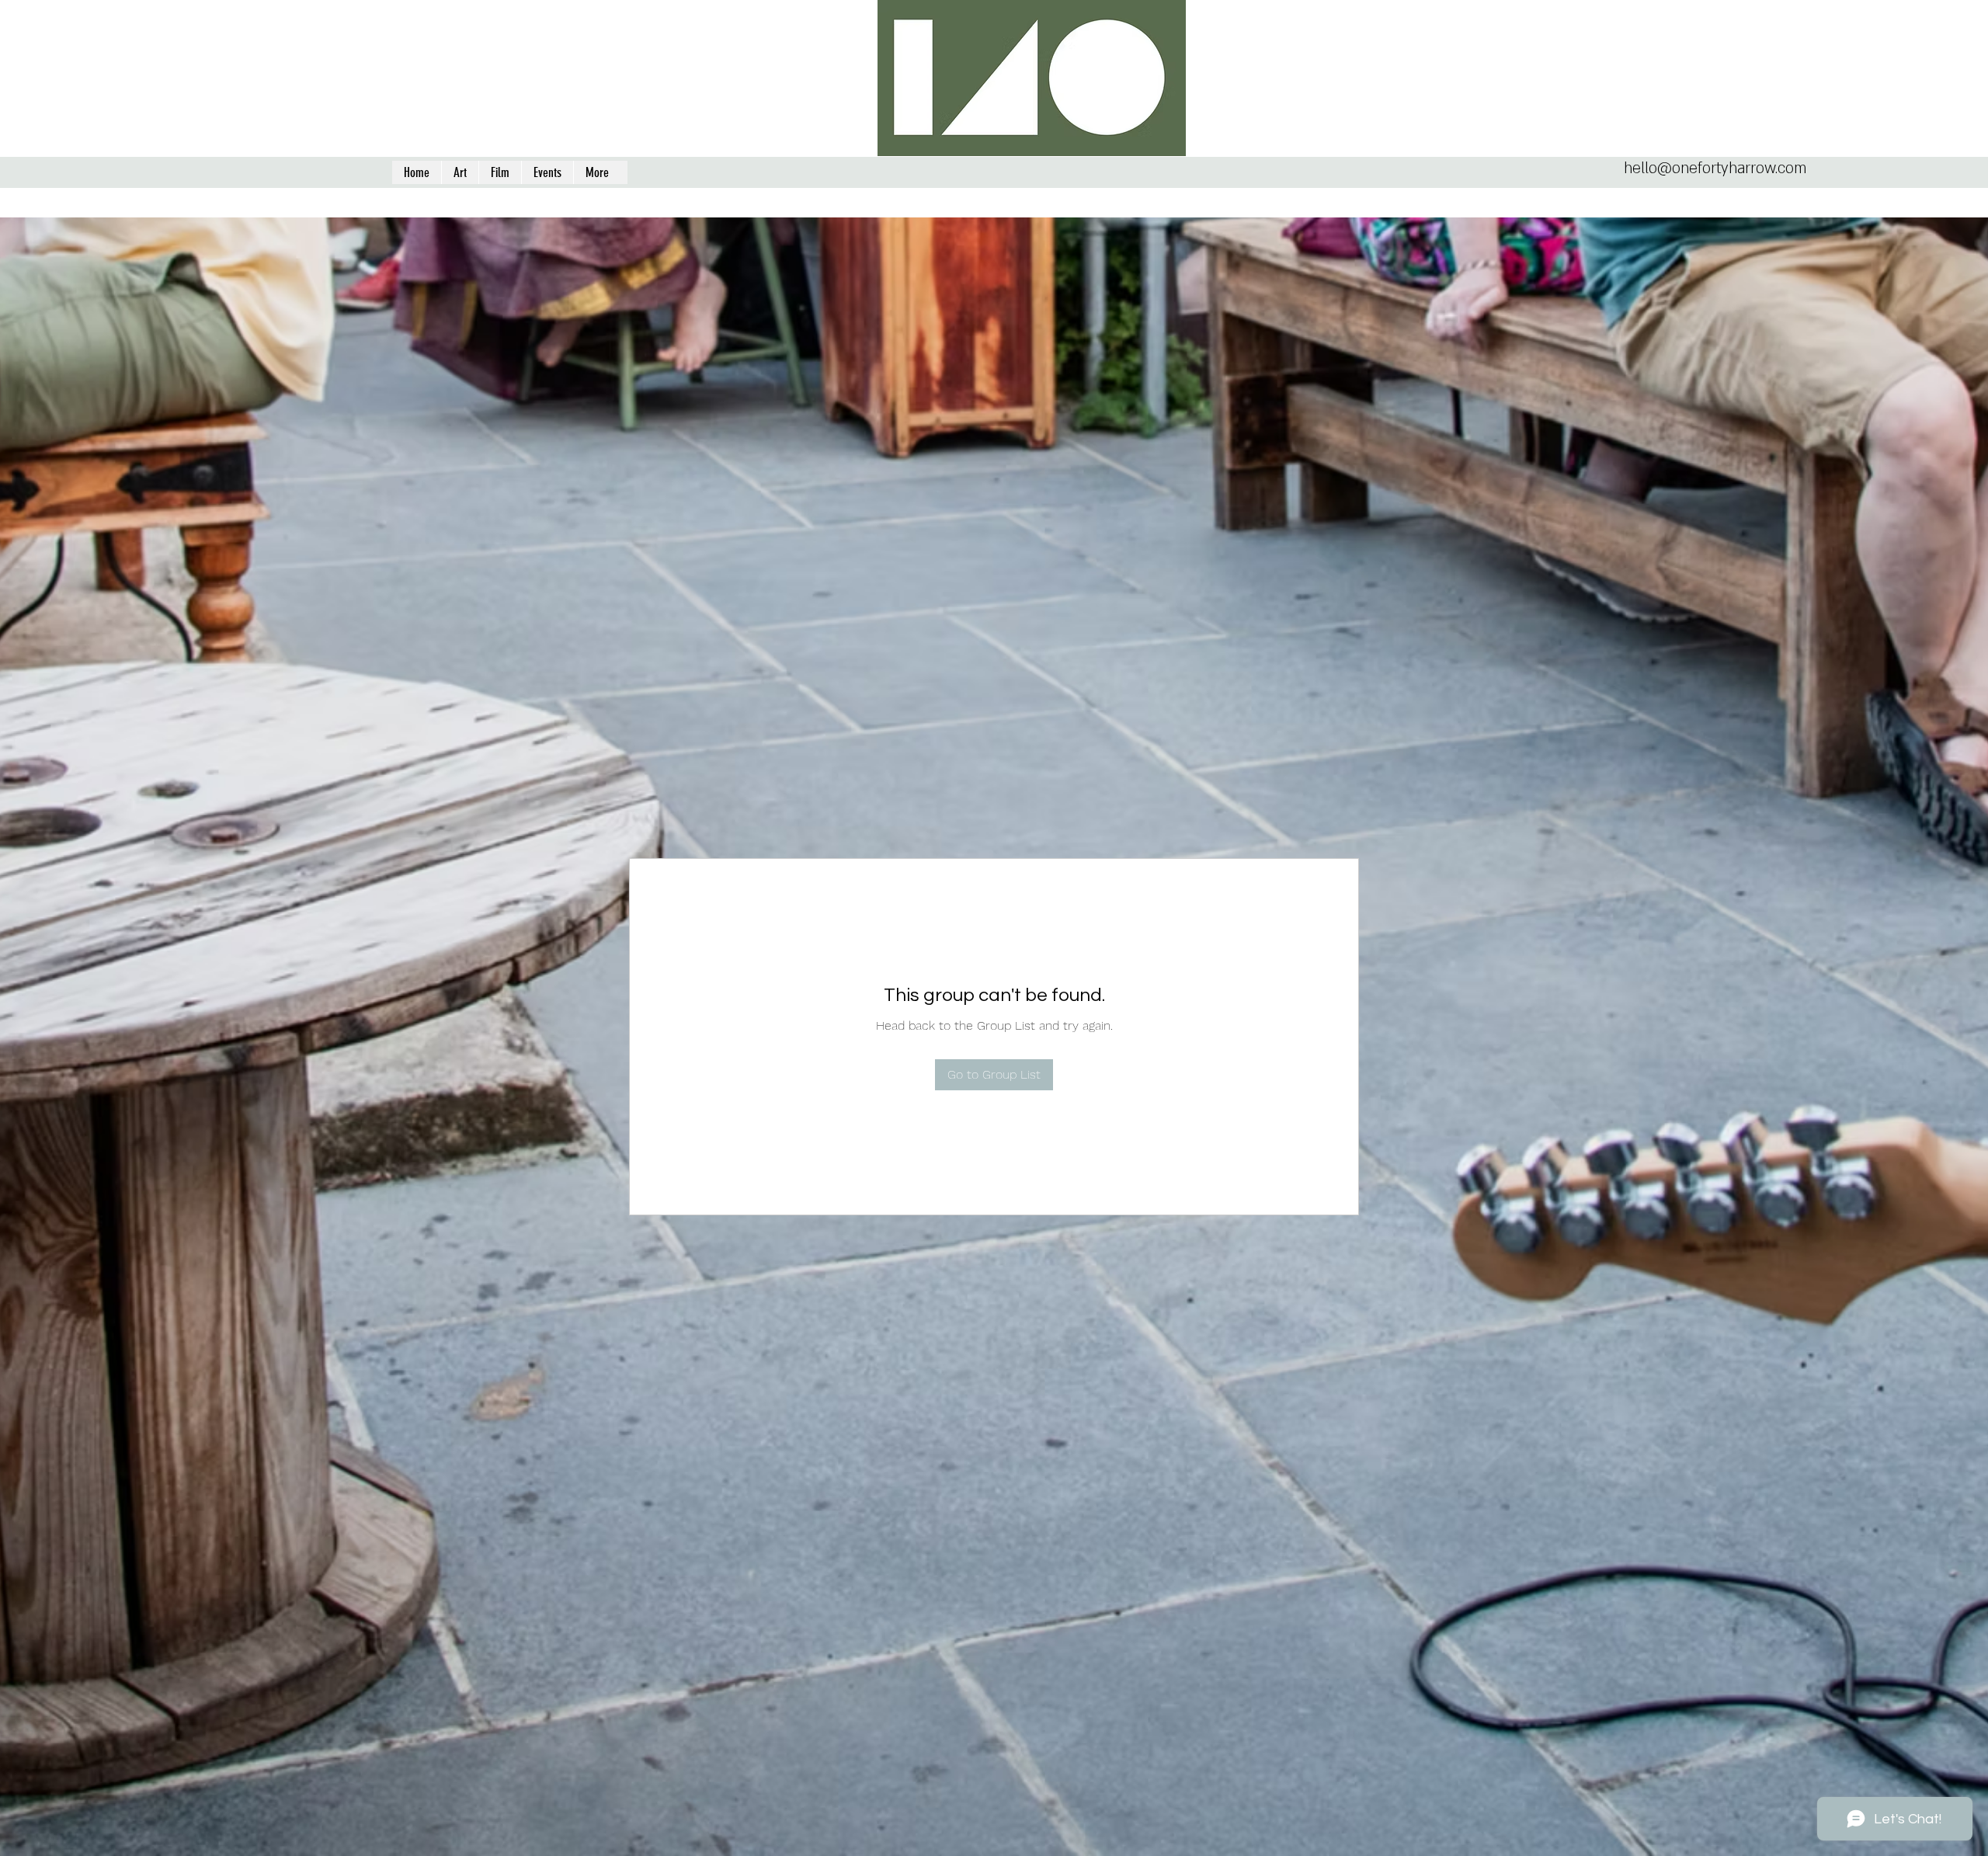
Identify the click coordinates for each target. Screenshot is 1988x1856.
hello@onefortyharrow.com (1715, 169)
